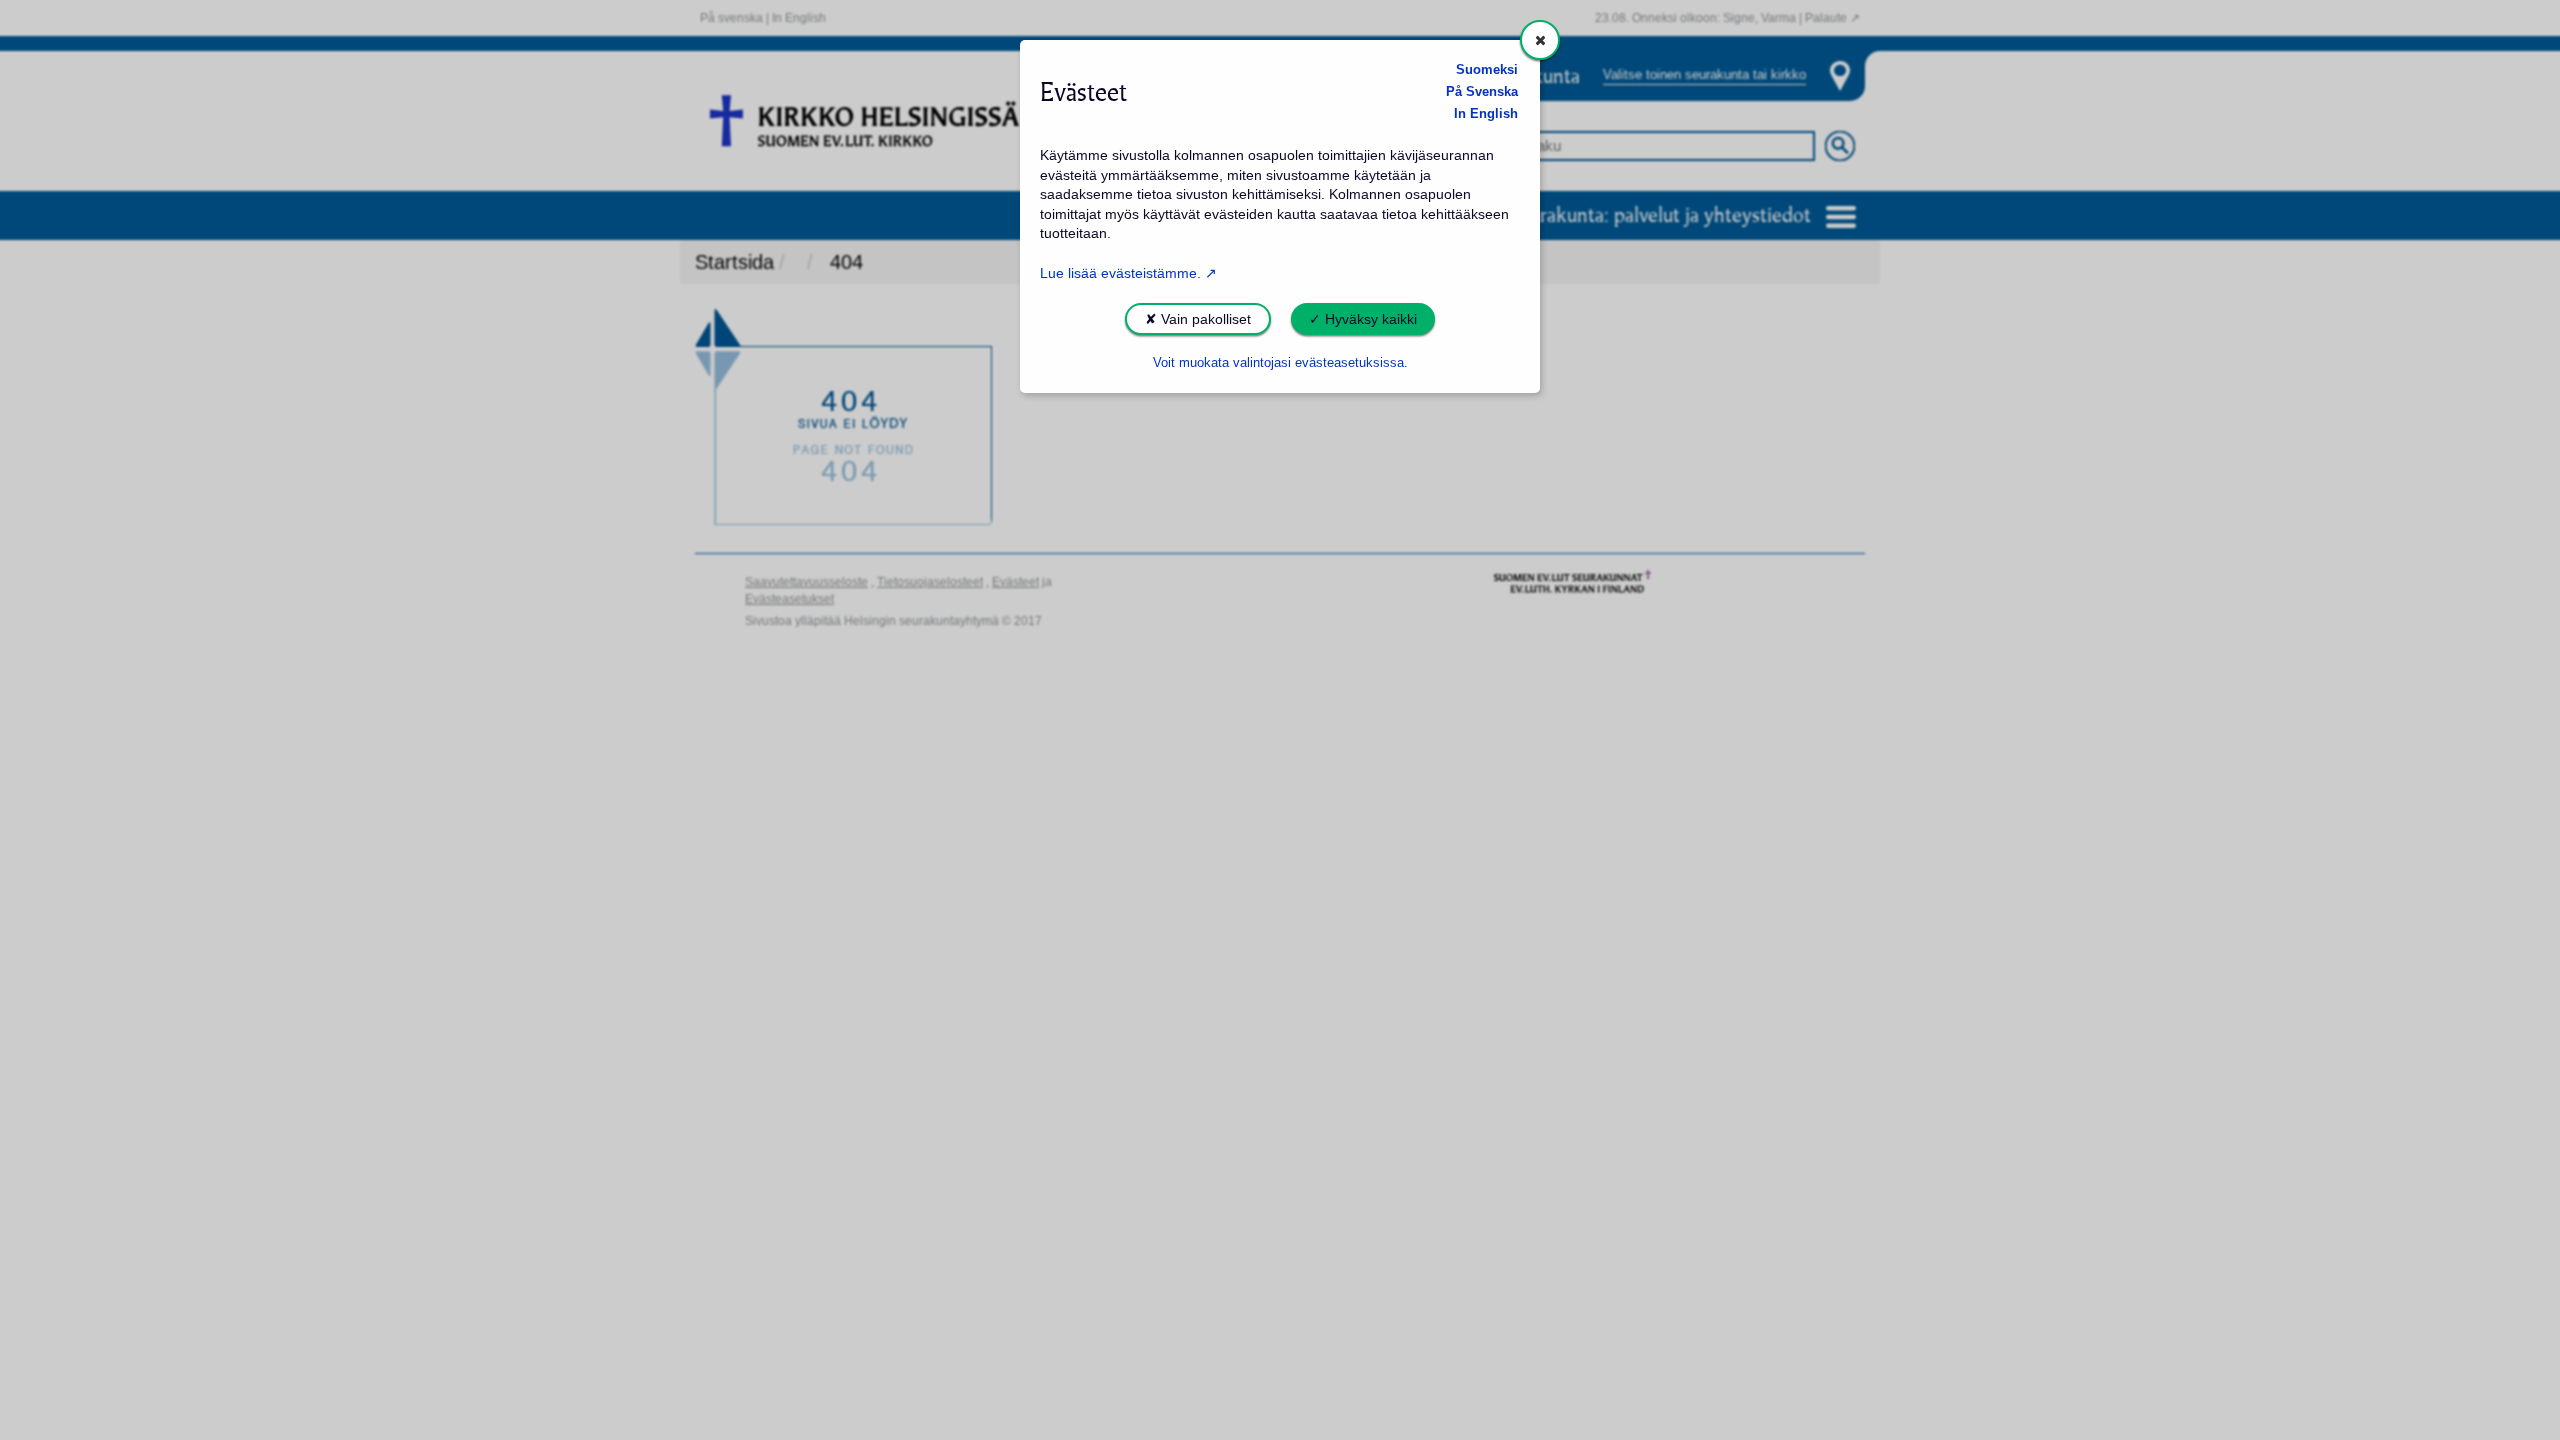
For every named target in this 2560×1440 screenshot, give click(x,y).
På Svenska (1482, 92)
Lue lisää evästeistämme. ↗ (1128, 273)
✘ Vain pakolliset (1198, 319)
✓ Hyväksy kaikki (1363, 319)
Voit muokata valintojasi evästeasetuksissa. (1280, 363)
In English (1486, 114)
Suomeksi (1487, 70)
